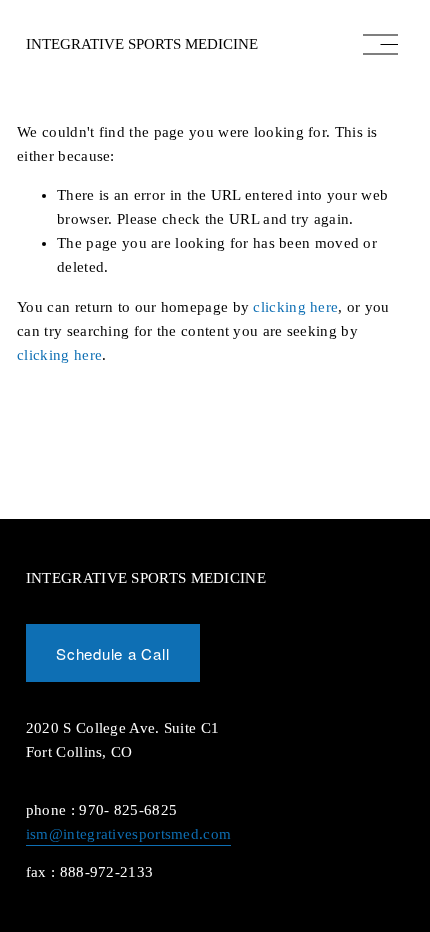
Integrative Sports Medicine (142, 44)
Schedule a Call (112, 653)
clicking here (295, 307)
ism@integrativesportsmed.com (128, 834)
